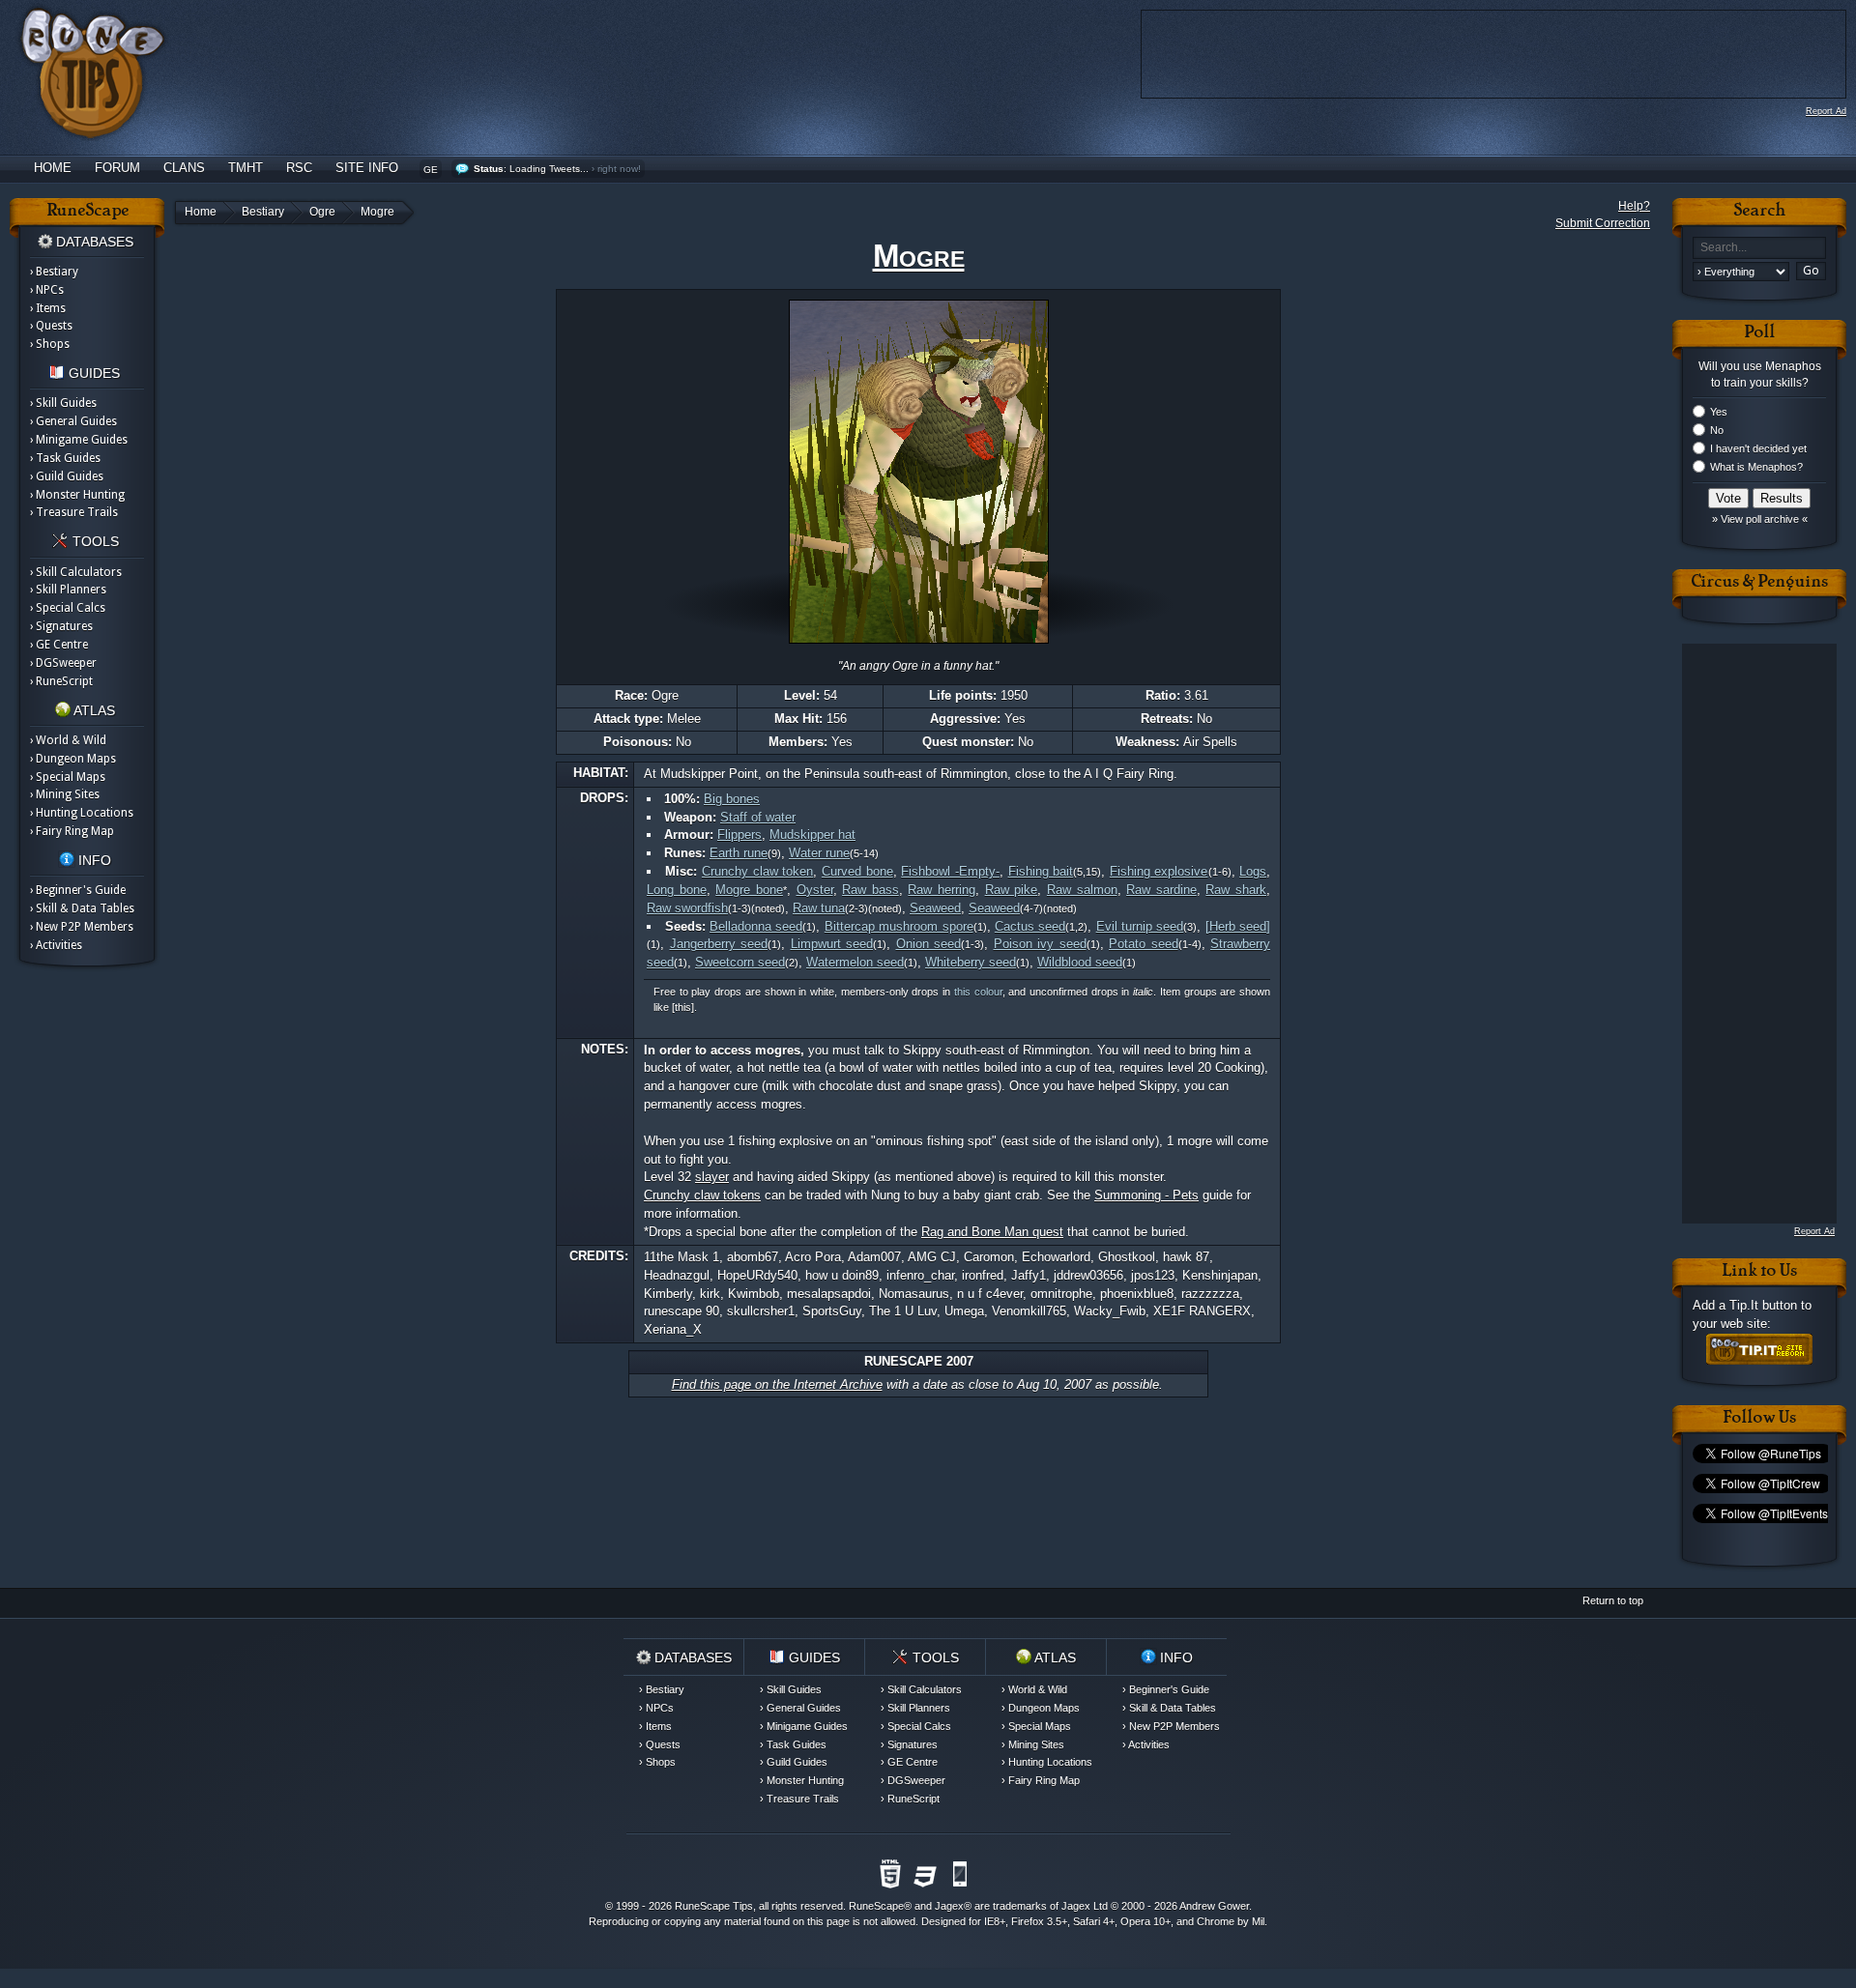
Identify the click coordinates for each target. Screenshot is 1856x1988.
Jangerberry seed (719, 944)
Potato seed (1144, 944)
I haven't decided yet (1758, 448)
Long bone (677, 890)
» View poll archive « (1760, 519)
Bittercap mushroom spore (899, 926)
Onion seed (929, 944)
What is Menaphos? (1756, 467)
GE (431, 170)
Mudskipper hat (812, 835)
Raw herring (942, 890)
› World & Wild (68, 740)
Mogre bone (749, 890)
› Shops (50, 344)
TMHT (246, 168)
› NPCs (47, 290)
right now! (619, 169)
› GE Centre (59, 645)
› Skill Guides (63, 403)
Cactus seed (1030, 926)
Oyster (815, 890)
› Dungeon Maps (73, 759)
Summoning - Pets (1146, 1195)
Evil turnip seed (1140, 926)
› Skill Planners (68, 590)
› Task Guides (65, 458)
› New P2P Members (82, 927)
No (1717, 430)
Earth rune (739, 853)
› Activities (56, 945)
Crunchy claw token (757, 871)
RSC (299, 168)
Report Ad (1826, 111)
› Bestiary (54, 272)
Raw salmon (1082, 890)
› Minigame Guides (79, 440)
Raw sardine (1161, 890)
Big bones (732, 799)
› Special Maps (68, 777)
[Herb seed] (1238, 926)
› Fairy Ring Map (72, 831)
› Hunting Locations (82, 813)
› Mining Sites (65, 794)
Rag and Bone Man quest (992, 1232)
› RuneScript (61, 681)
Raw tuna (819, 908)
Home (53, 168)
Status (489, 169)
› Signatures (61, 626)
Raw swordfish (687, 908)
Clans (184, 168)
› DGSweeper (63, 663)
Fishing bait (1041, 871)
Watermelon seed (855, 962)
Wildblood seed (1080, 962)
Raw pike (1012, 890)
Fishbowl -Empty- (950, 871)
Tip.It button (1763, 1305)
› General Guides (73, 421)
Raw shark (1236, 890)
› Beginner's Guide (78, 890)
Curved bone (857, 871)
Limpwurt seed (832, 944)
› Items (48, 308)
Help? (1634, 206)
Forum (117, 168)
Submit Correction (1603, 223)
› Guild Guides (67, 476)
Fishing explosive (1159, 871)
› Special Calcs (68, 608)
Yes (1719, 412)
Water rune (819, 853)
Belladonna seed (756, 926)
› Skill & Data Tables (82, 908)
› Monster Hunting (77, 495)
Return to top (1613, 1600)
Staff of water (758, 817)
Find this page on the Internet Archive (777, 1384)
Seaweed (935, 908)
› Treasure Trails (74, 512)
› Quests (51, 326)
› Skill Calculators (76, 572)
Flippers (739, 835)
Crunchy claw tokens (702, 1195)
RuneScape (876, 1906)
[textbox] (1759, 248)
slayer (712, 1177)
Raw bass (870, 890)
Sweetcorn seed (740, 962)
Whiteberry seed (971, 962)
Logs (1253, 871)
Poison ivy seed (1040, 944)
